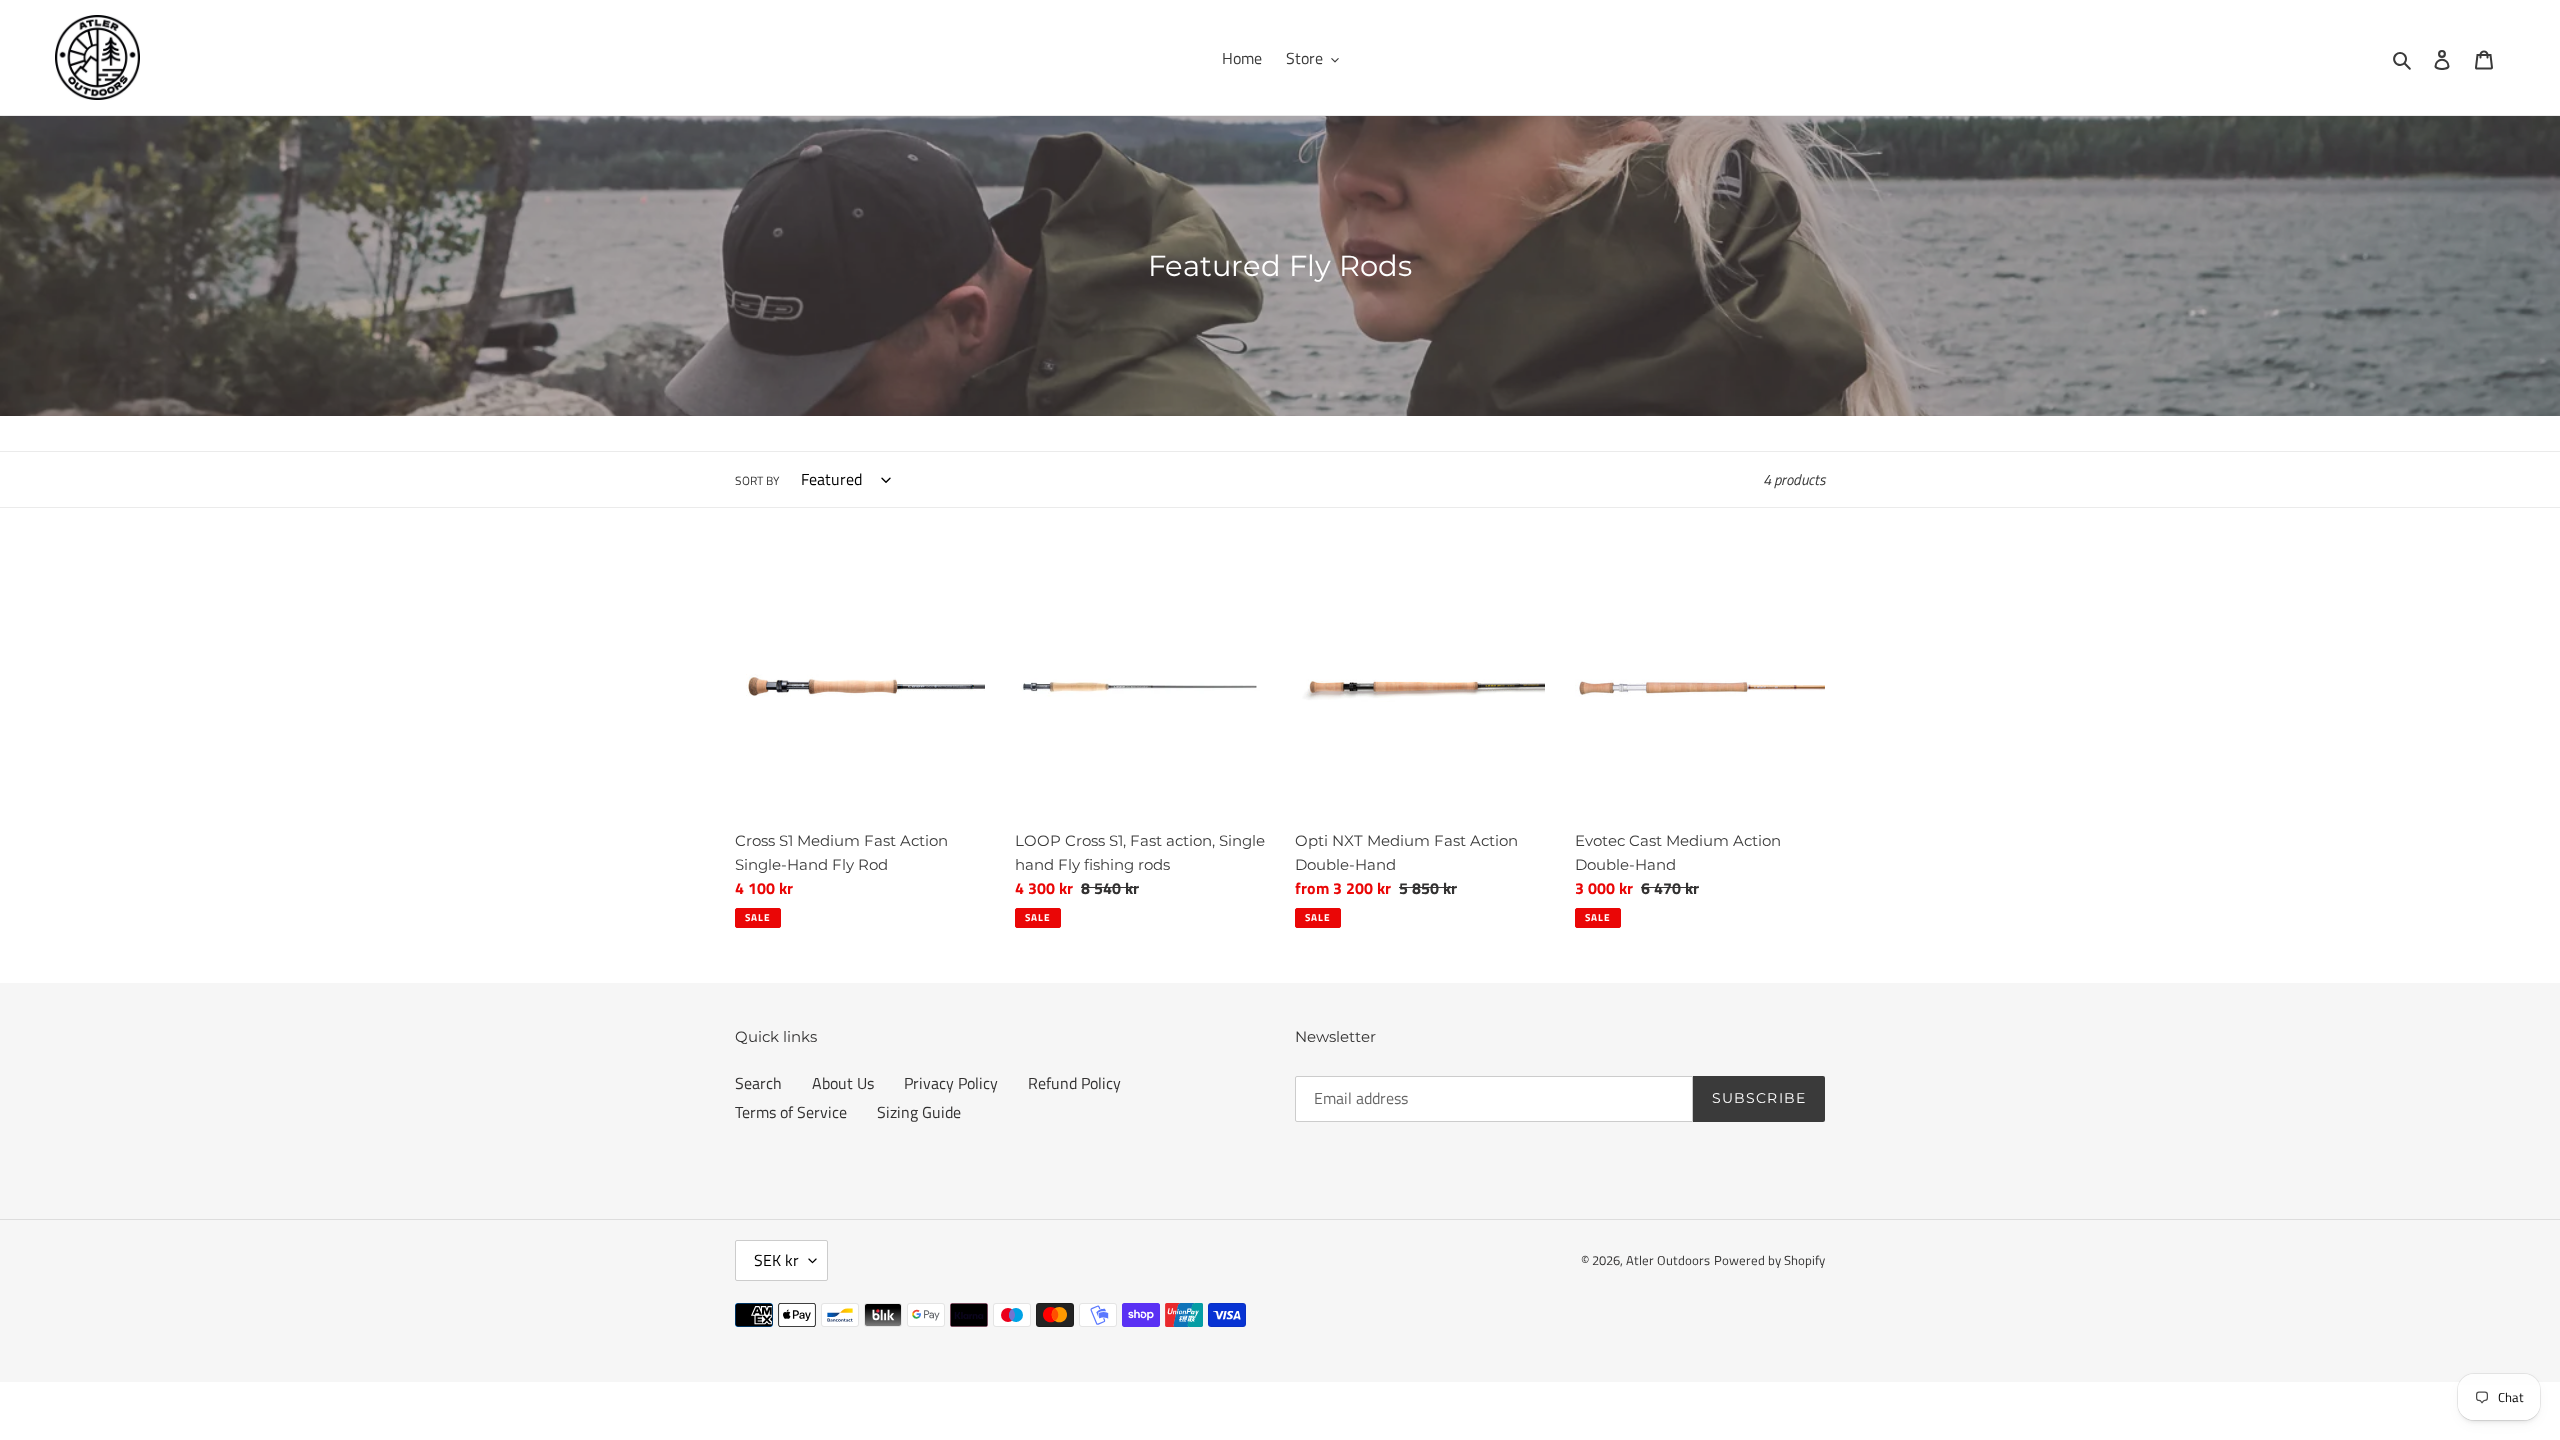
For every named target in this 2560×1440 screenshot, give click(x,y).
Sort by (757, 481)
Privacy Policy (951, 1083)
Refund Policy (1074, 1083)
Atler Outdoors (1668, 1260)
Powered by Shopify (1769, 1260)
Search (758, 1083)
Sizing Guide (919, 1112)
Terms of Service (791, 1112)
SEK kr (776, 1260)
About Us (843, 1083)
